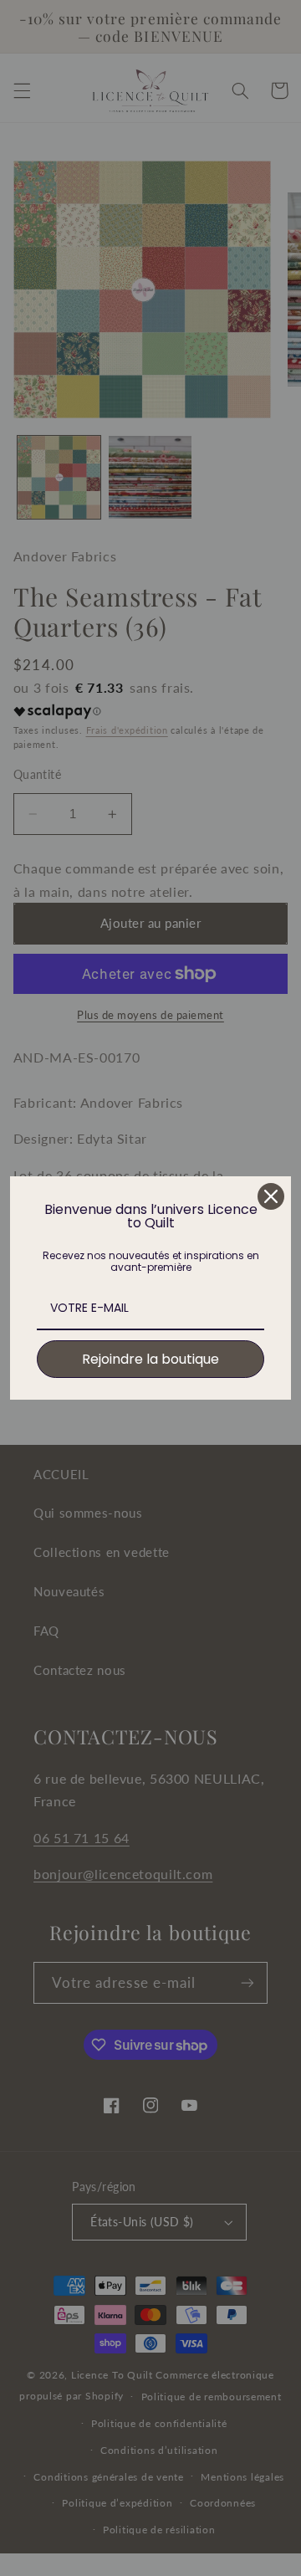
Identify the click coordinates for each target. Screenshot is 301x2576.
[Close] (271, 1196)
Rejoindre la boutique (150, 1359)
